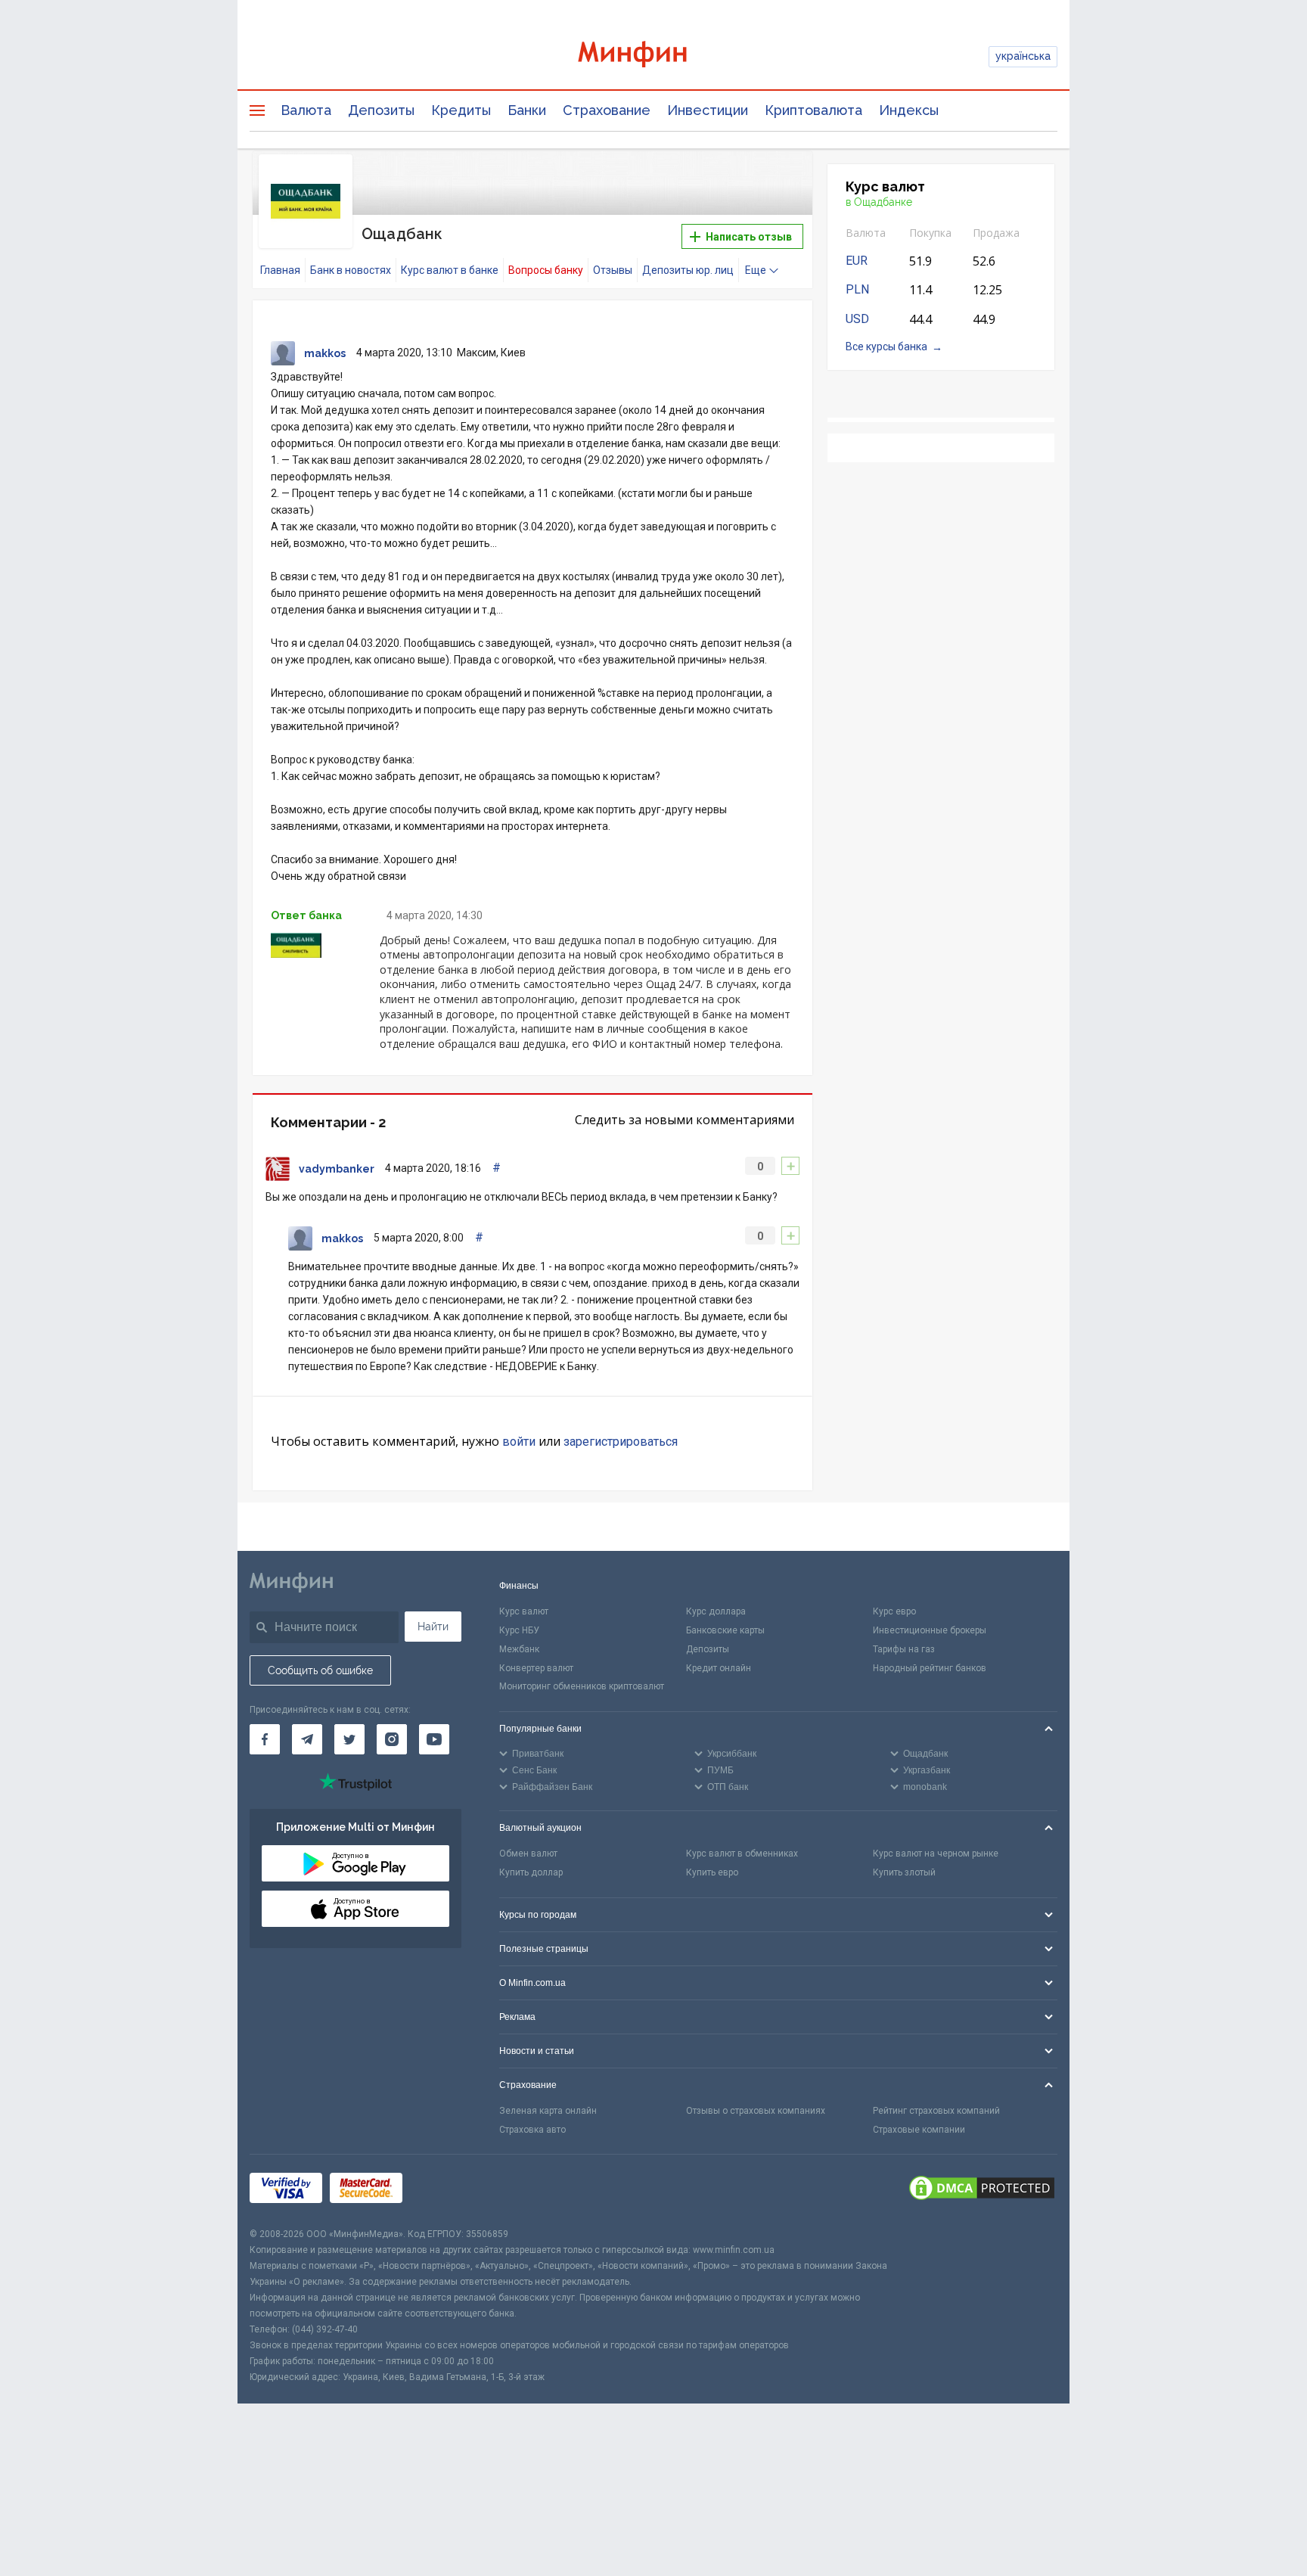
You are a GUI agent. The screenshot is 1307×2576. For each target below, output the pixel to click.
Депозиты (381, 110)
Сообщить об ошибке (320, 1670)
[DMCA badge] (982, 2190)
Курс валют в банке (450, 270)
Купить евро (712, 1872)
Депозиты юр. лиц (688, 270)
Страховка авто (532, 2130)
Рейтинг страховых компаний (936, 2111)
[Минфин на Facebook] (265, 1739)
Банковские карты (725, 1630)
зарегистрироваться (621, 1442)
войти (519, 1442)
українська (1023, 56)
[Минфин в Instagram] (392, 1739)
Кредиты (461, 110)
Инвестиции (708, 110)
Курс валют (524, 1611)
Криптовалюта (813, 110)
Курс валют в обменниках (742, 1854)
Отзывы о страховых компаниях (756, 2111)
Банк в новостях (351, 270)
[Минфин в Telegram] (307, 1739)
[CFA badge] (444, 2191)
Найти (433, 1627)
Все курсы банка (886, 346)
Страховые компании (919, 2130)
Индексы (909, 110)
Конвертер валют (536, 1668)
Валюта (306, 110)
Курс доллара (716, 1611)
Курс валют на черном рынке (936, 1854)
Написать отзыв (748, 237)
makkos (325, 353)
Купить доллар (531, 1872)
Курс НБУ (519, 1630)
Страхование (607, 110)
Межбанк (519, 1649)
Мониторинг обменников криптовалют (582, 1686)
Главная (280, 270)
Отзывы (613, 270)
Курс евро (894, 1611)
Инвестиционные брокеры (930, 1630)
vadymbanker (337, 1169)
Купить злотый (904, 1872)
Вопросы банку (546, 270)
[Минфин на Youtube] (434, 1739)
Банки (527, 110)
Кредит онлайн (719, 1668)
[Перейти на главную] (653, 56)
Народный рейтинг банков (930, 1668)
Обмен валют (528, 1854)
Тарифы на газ (904, 1649)
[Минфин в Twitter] (349, 1739)
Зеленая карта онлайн (548, 2111)
